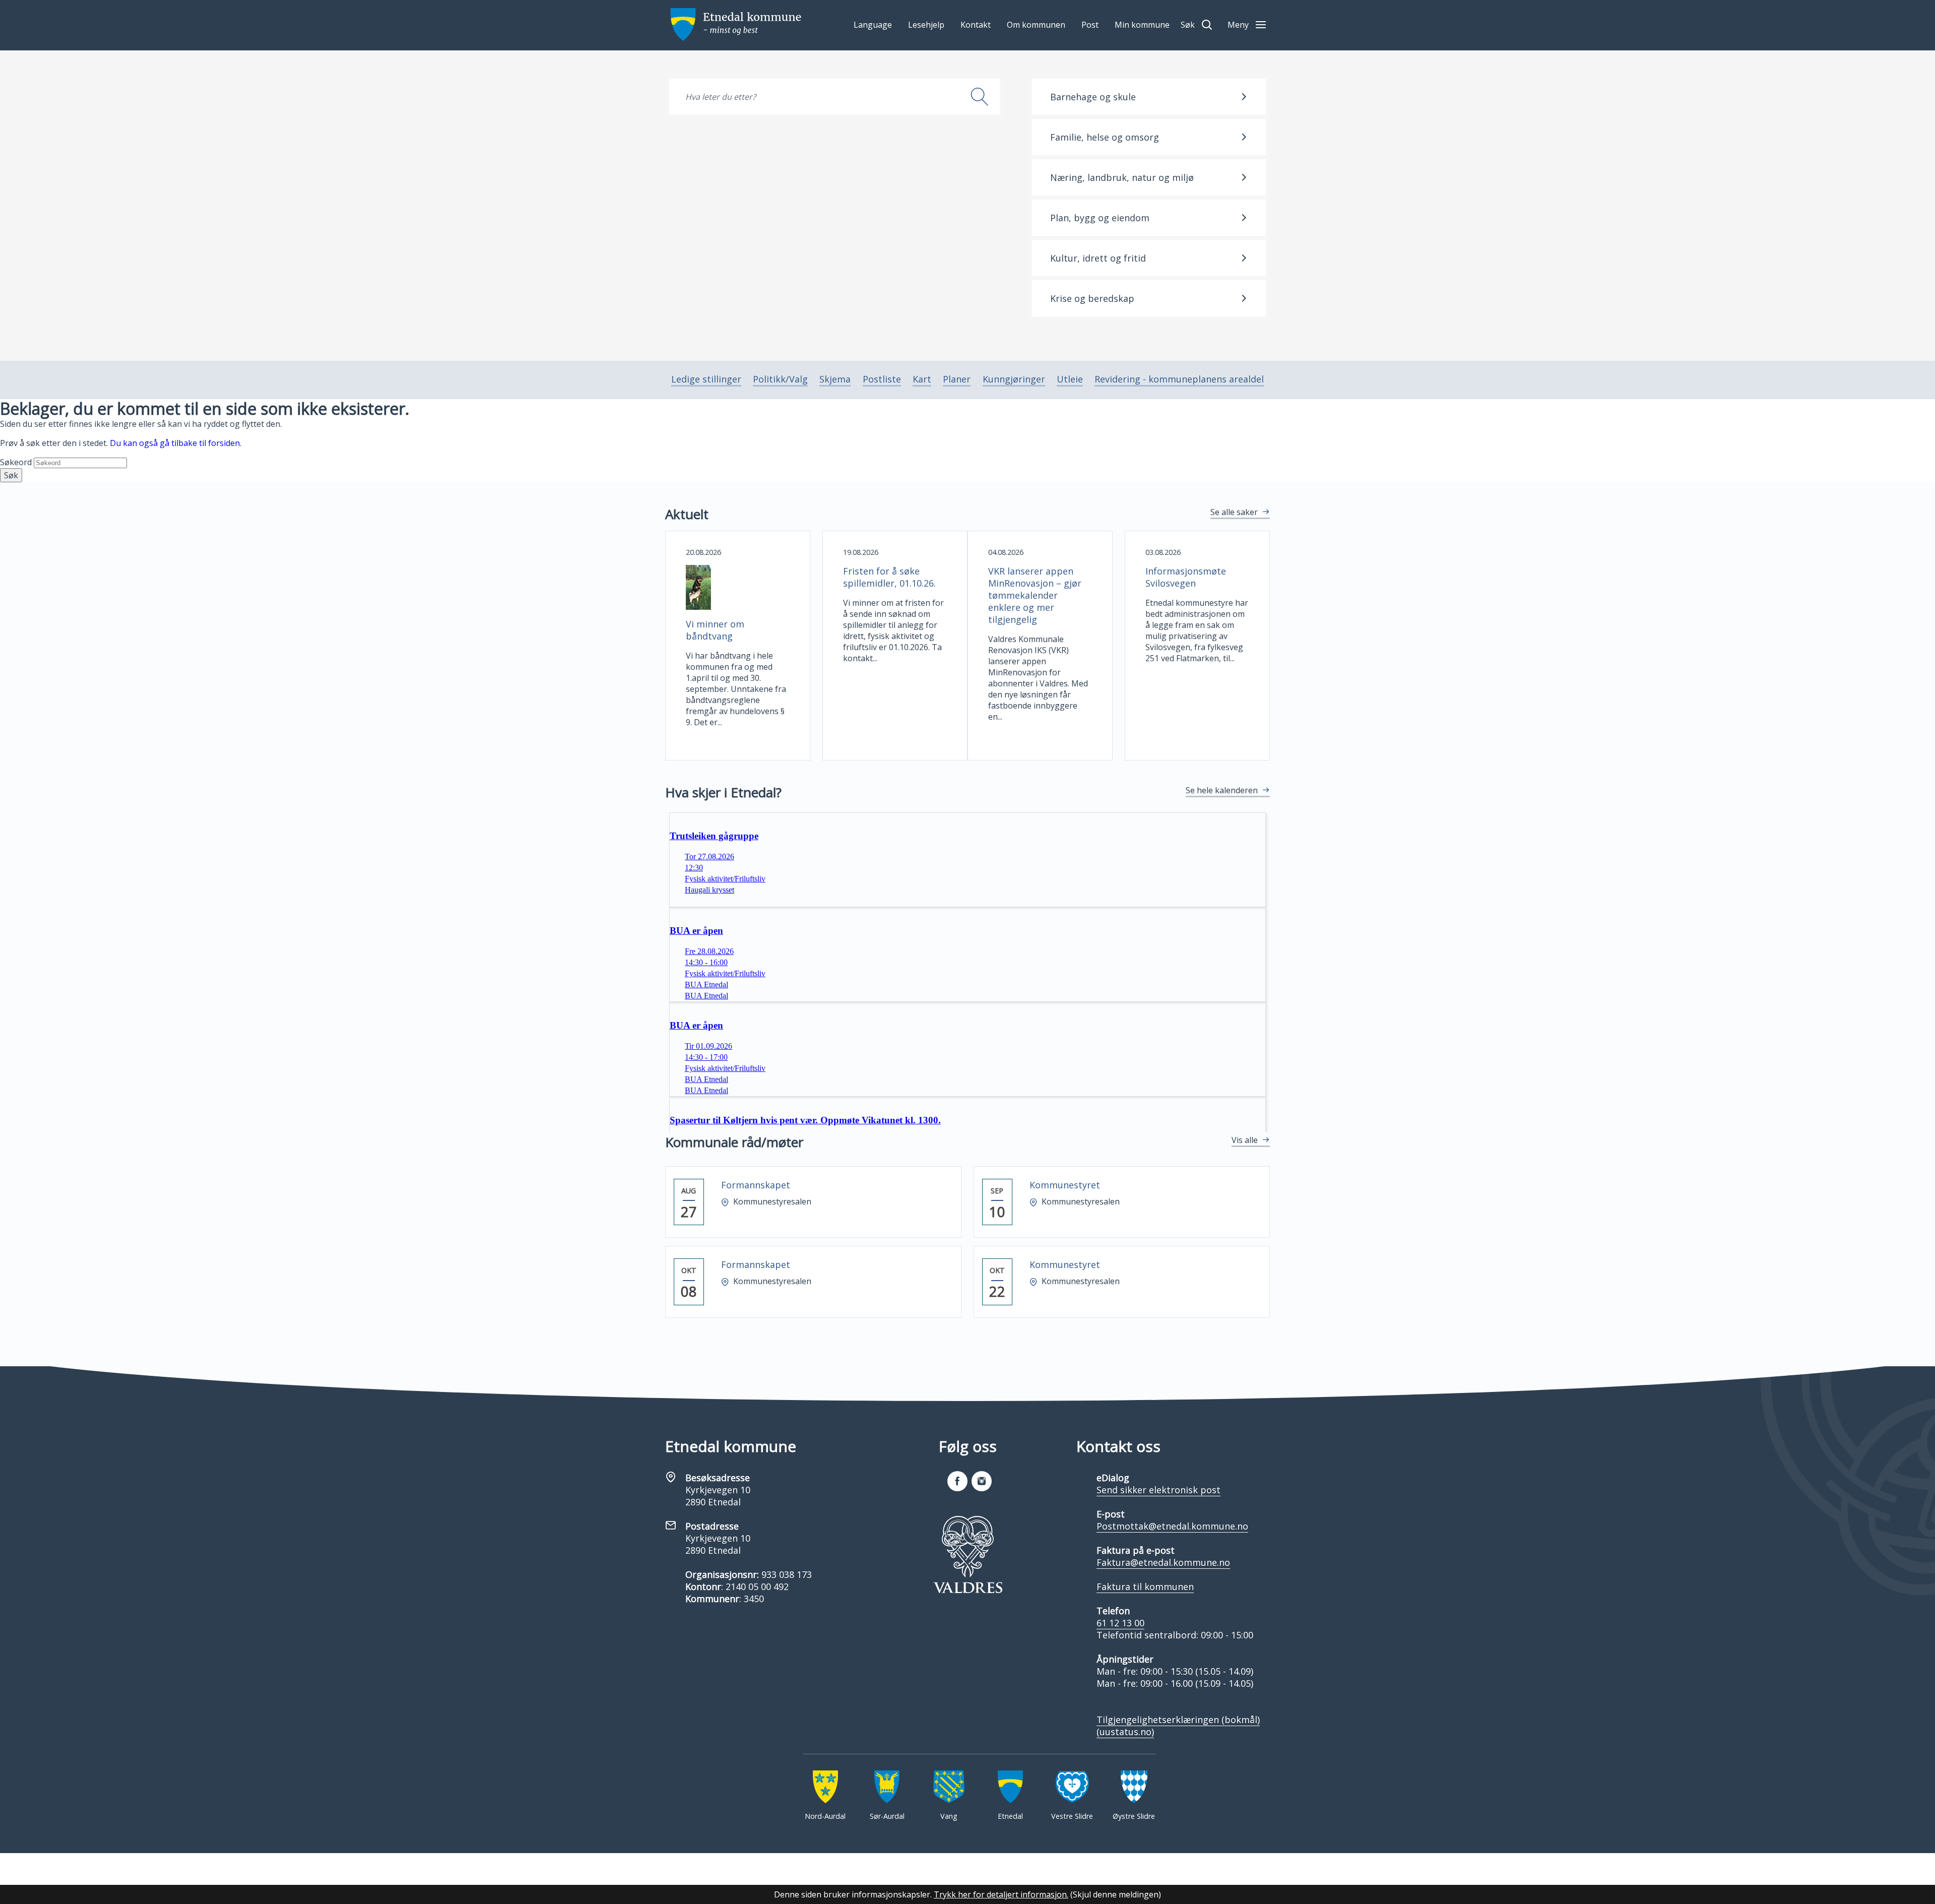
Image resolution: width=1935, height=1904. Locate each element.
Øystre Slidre (1134, 1816)
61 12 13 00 (1120, 1623)
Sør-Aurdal (887, 1816)
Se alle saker (1234, 512)
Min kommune (1142, 25)
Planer (957, 379)
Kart (922, 379)
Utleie (1070, 379)
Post (1090, 25)
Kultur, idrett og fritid (1098, 258)
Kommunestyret (1065, 1185)
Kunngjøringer (1014, 379)
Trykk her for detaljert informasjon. (1001, 1894)
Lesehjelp (926, 25)
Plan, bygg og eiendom (1100, 218)
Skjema (835, 379)
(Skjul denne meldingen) (1116, 1894)
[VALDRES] (967, 1555)
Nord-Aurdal (825, 1816)
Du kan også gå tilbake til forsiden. (176, 443)
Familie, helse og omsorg (1105, 137)
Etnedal (1010, 1816)
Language (873, 25)
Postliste (882, 379)
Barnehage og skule (1093, 97)
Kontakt (976, 25)
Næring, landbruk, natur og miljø (1122, 177)
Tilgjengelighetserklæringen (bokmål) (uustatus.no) (1178, 1726)
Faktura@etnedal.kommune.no (1163, 1562)
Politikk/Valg (780, 379)
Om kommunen (1036, 25)
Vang (949, 1816)
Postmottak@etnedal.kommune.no (1172, 1526)
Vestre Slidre (1072, 1816)
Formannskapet (756, 1185)
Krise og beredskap (1092, 298)
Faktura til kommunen (1145, 1586)
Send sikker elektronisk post (1158, 1490)
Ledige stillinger (706, 379)
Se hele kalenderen (1222, 790)
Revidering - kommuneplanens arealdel (1179, 379)
